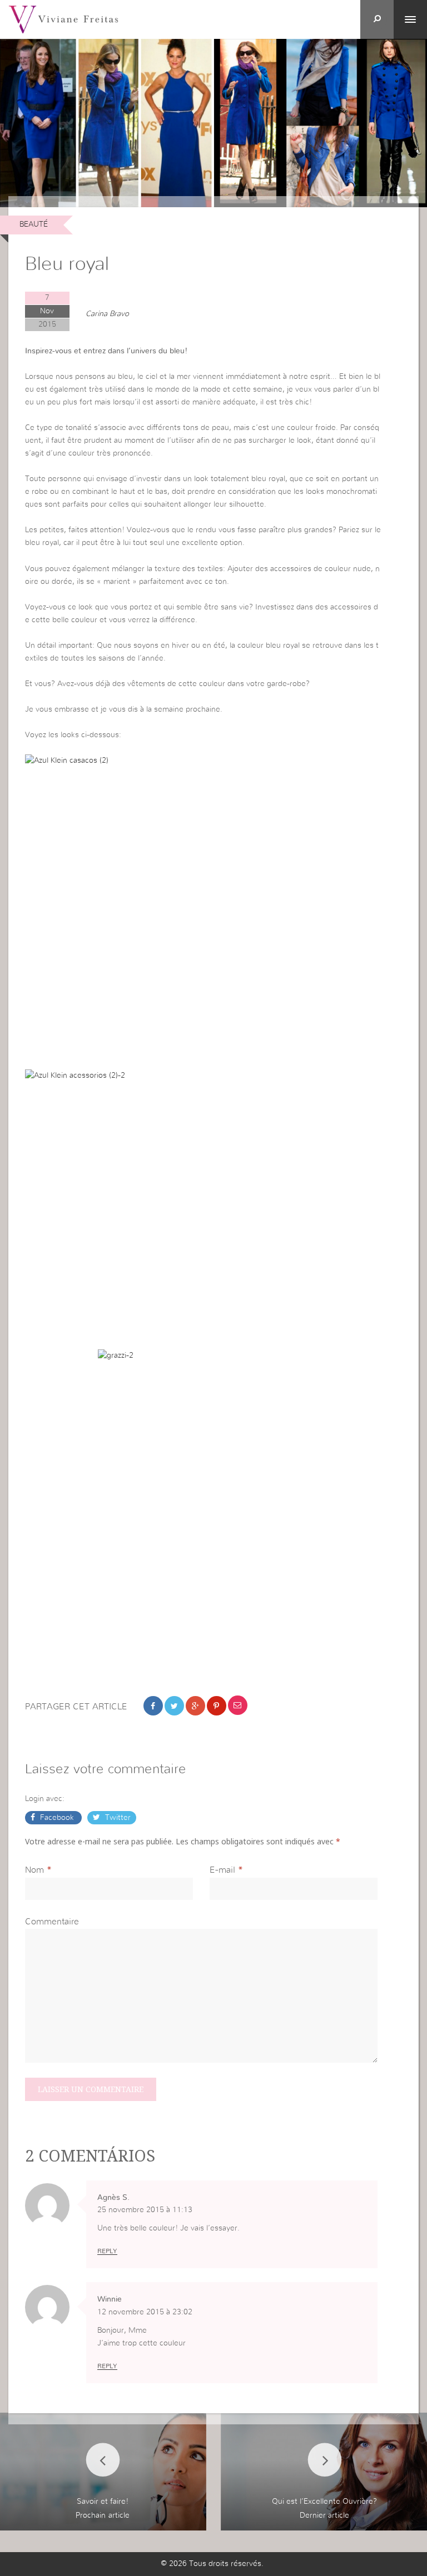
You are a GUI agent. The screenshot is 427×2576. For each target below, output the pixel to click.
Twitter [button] (117, 1818)
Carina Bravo (107, 314)
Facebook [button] (57, 1818)
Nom (34, 1870)
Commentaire (52, 1922)
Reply (107, 2251)
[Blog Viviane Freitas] (63, 19)
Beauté (34, 224)
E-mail (222, 1870)
